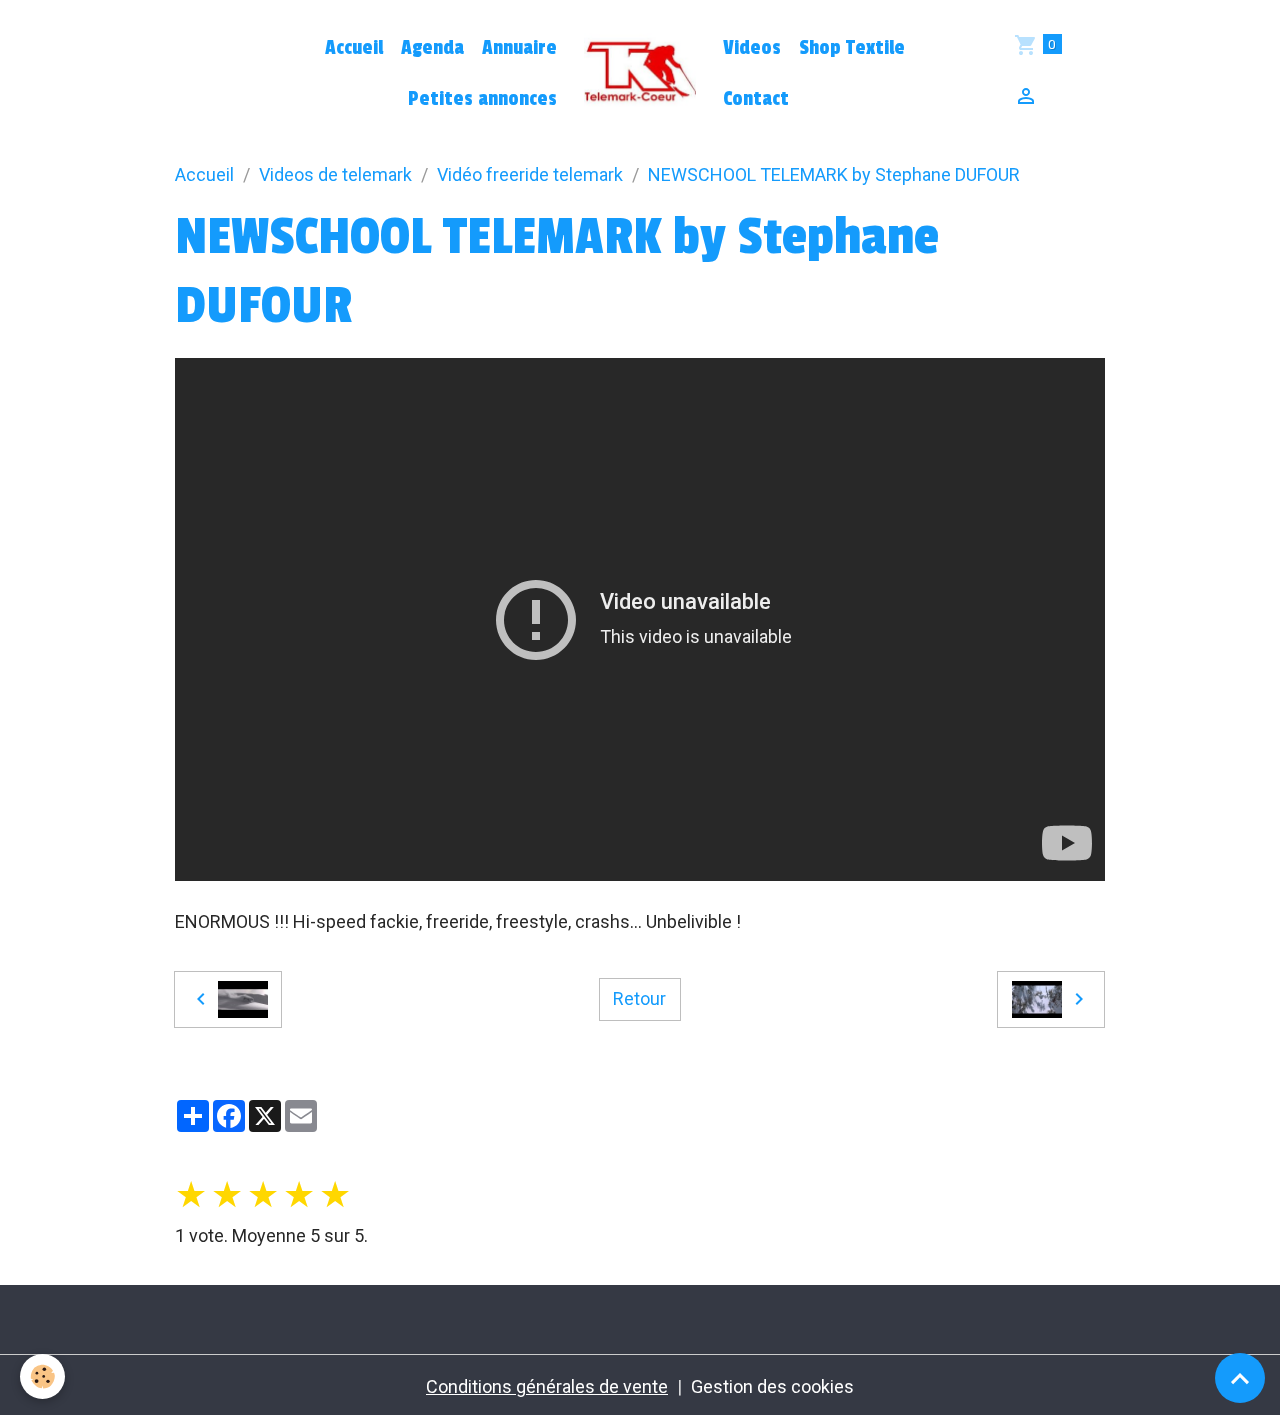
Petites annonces (482, 99)
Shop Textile (852, 48)
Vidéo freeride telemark (530, 174)
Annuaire (519, 48)
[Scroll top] (1240, 1378)
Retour (639, 998)
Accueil (354, 48)
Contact (756, 99)
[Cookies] (42, 1376)
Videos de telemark (335, 174)
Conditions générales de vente (547, 1386)
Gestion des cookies (772, 1386)
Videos (752, 48)
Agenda (432, 48)
